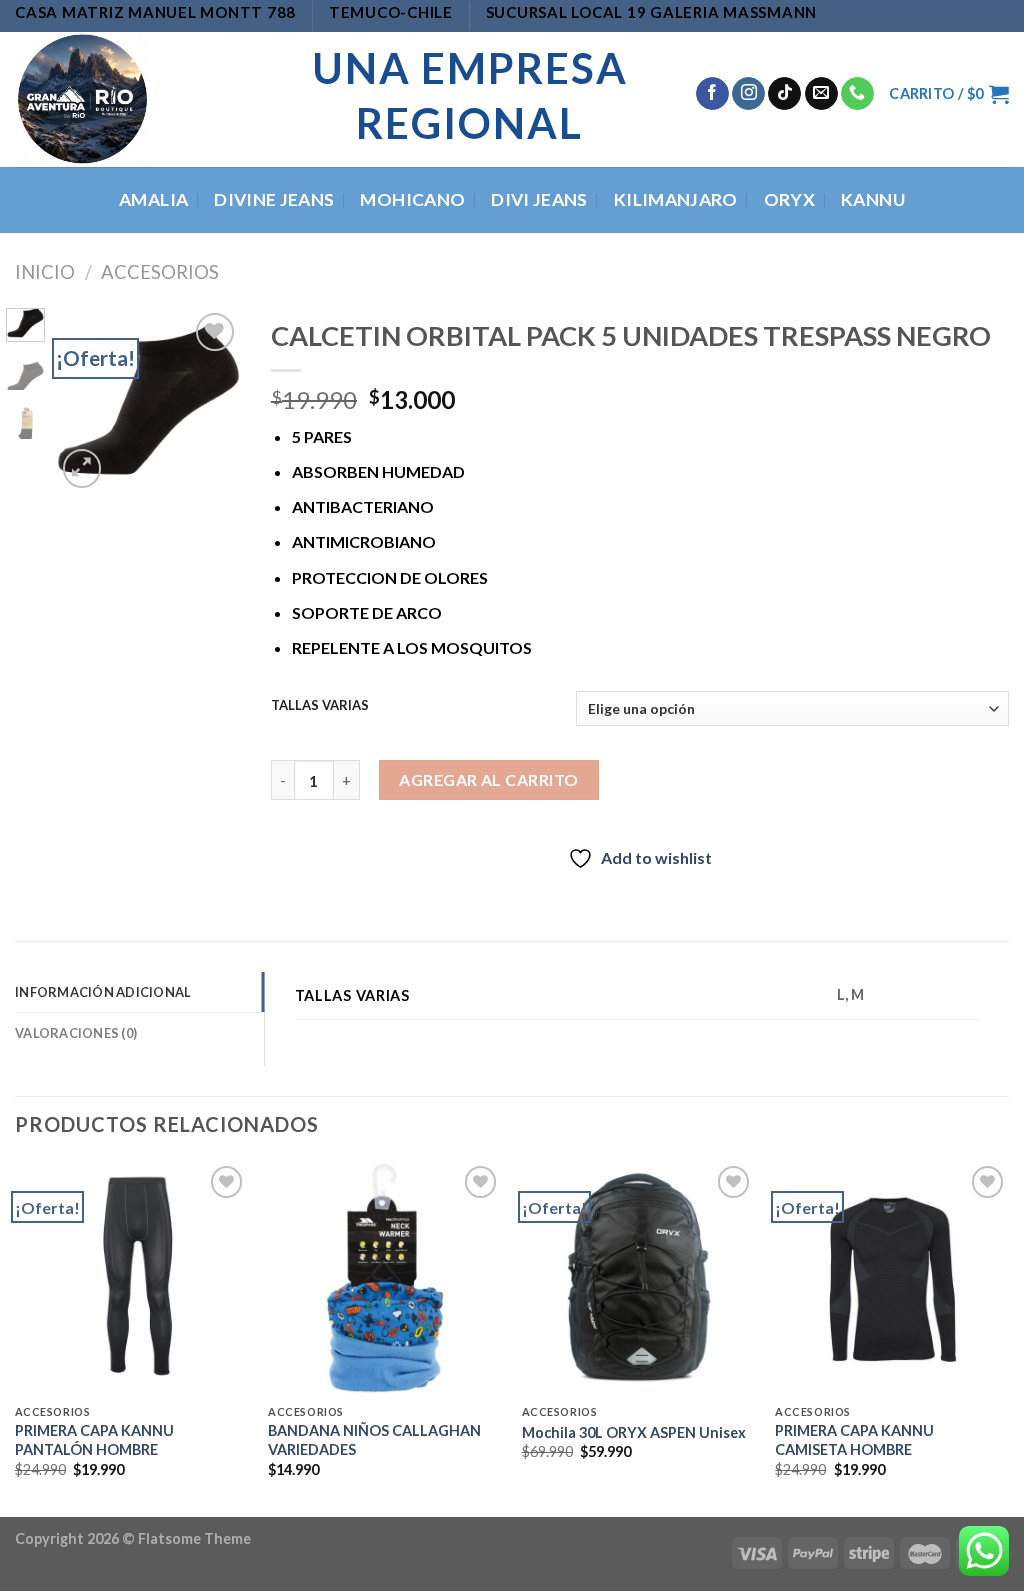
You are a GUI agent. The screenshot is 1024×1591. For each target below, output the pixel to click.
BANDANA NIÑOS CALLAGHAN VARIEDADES (374, 1440)
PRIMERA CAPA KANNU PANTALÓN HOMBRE (94, 1440)
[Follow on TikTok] (784, 94)
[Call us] (857, 94)
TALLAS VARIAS (320, 706)
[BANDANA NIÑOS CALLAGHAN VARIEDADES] (385, 1278)
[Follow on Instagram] (748, 94)
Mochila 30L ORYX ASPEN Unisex (634, 1432)
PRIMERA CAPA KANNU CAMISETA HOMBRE (854, 1440)
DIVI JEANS (539, 199)
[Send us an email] (821, 94)
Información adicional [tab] (103, 992)
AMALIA (153, 199)
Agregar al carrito (489, 779)
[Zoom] (82, 468)
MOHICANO (412, 199)
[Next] (212, 401)
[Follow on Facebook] (712, 94)
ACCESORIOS (160, 272)
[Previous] (85, 401)
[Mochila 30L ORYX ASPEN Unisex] (639, 1278)
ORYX (789, 199)
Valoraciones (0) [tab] (76, 1033)
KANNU (873, 199)
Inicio (45, 272)
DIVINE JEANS (274, 199)
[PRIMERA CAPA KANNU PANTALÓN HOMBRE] (132, 1278)
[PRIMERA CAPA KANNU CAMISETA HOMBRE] (892, 1278)
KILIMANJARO (676, 199)
